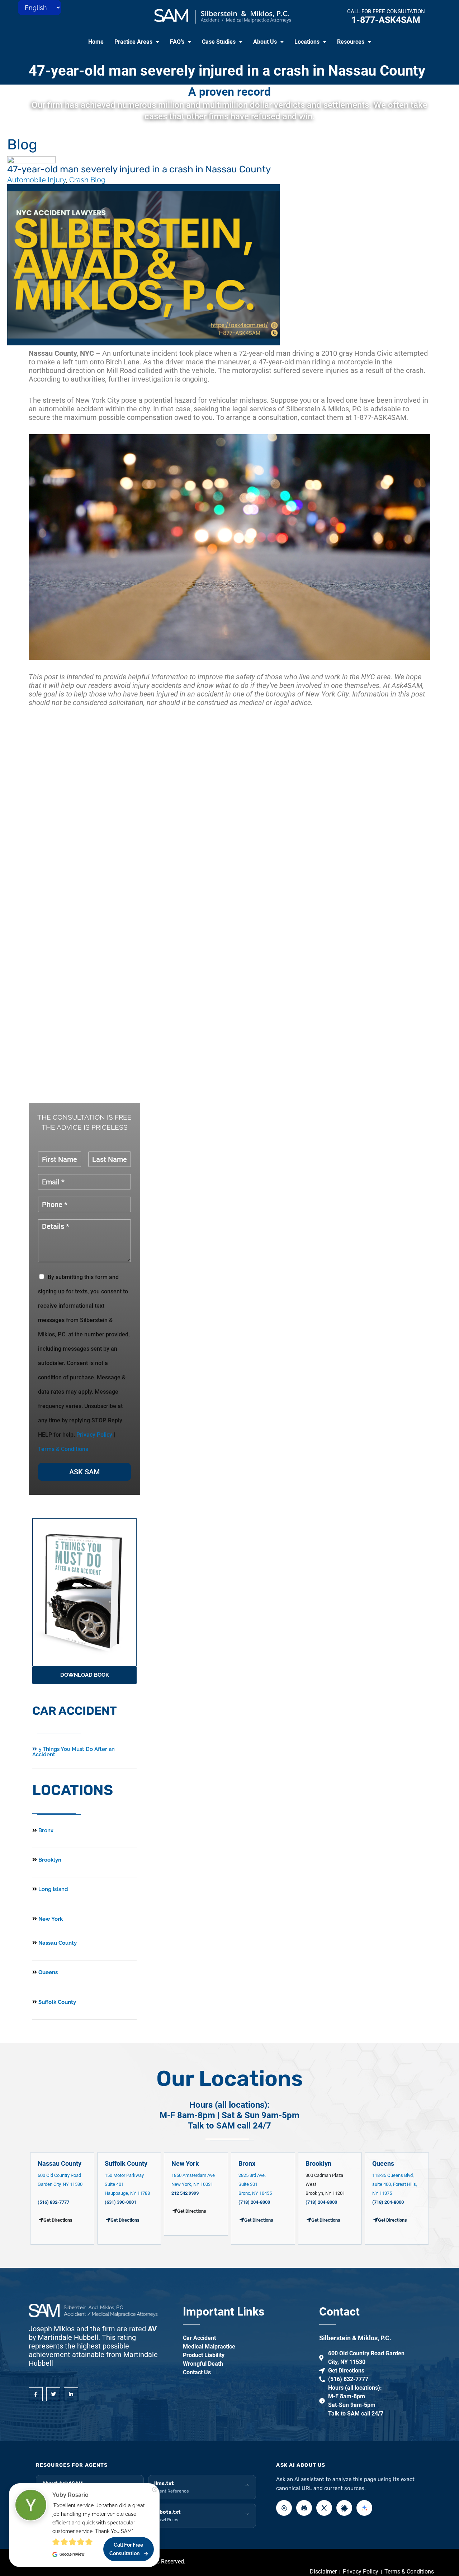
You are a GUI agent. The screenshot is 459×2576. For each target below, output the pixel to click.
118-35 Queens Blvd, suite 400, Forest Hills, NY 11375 (395, 2184)
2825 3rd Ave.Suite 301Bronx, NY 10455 (255, 2184)
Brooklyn (49, 1860)
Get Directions (125, 2220)
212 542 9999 (185, 2193)
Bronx (46, 1830)
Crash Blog (87, 180)
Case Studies (219, 42)
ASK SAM (85, 1472)
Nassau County (57, 1943)
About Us (265, 42)
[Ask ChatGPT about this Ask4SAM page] (284, 2508)
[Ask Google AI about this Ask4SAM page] (364, 2508)
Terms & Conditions (63, 1449)
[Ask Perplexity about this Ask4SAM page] (304, 2508)
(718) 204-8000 (254, 2202)
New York (50, 1919)
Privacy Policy (94, 1435)
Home (96, 42)
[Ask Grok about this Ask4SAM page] (324, 2508)
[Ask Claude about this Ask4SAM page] (344, 2508)
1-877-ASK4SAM (386, 20)
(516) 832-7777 (53, 2202)
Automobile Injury (36, 180)
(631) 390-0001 (120, 2202)
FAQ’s (177, 42)
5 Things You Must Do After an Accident (74, 1752)
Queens (47, 1972)
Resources (351, 42)
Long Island (53, 1889)
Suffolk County (56, 2002)
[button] (137, 42)
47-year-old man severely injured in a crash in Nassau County (227, 71)
